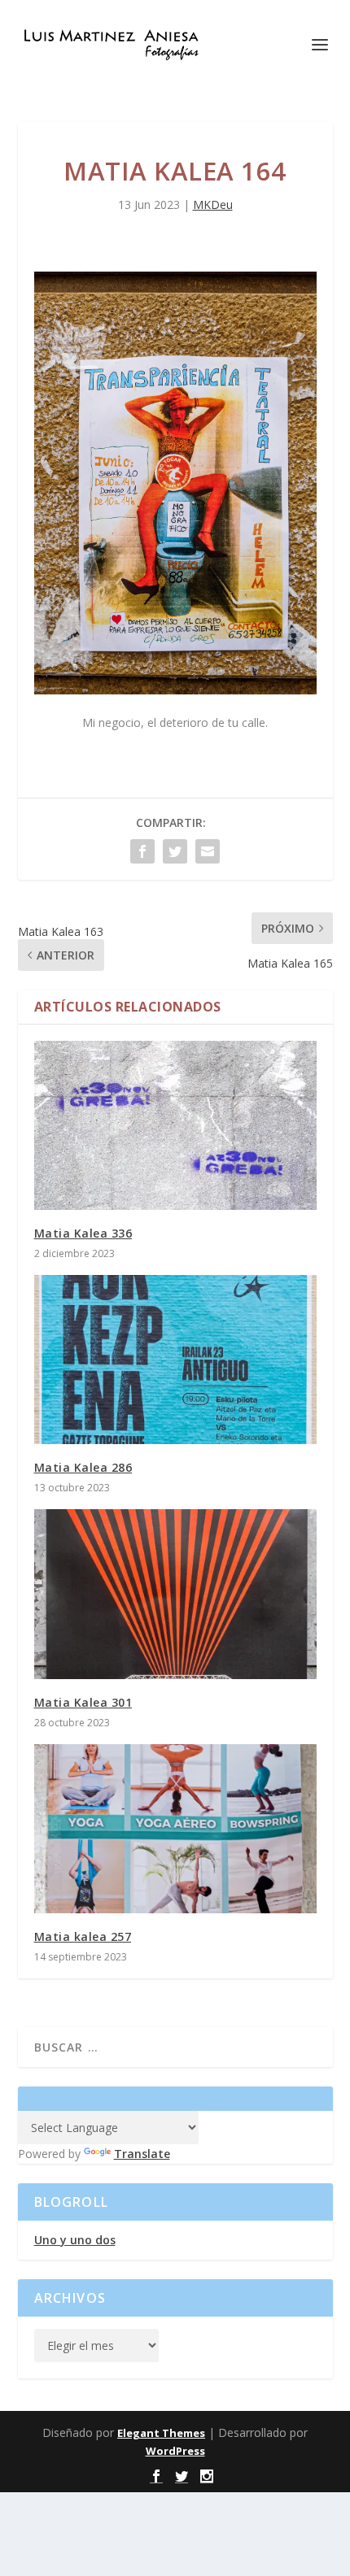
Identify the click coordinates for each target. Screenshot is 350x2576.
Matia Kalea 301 (83, 1702)
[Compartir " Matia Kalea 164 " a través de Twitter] (175, 851)
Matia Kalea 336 (83, 1233)
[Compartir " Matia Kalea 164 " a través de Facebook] (142, 851)
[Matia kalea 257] (175, 1829)
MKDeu (213, 205)
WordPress (175, 2451)
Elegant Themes (161, 2433)
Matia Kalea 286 (83, 1467)
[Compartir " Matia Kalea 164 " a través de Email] (208, 851)
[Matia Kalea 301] (175, 1594)
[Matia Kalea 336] (175, 1125)
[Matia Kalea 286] (175, 1360)
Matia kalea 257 (83, 1936)
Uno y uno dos (75, 2240)
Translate (142, 2154)
